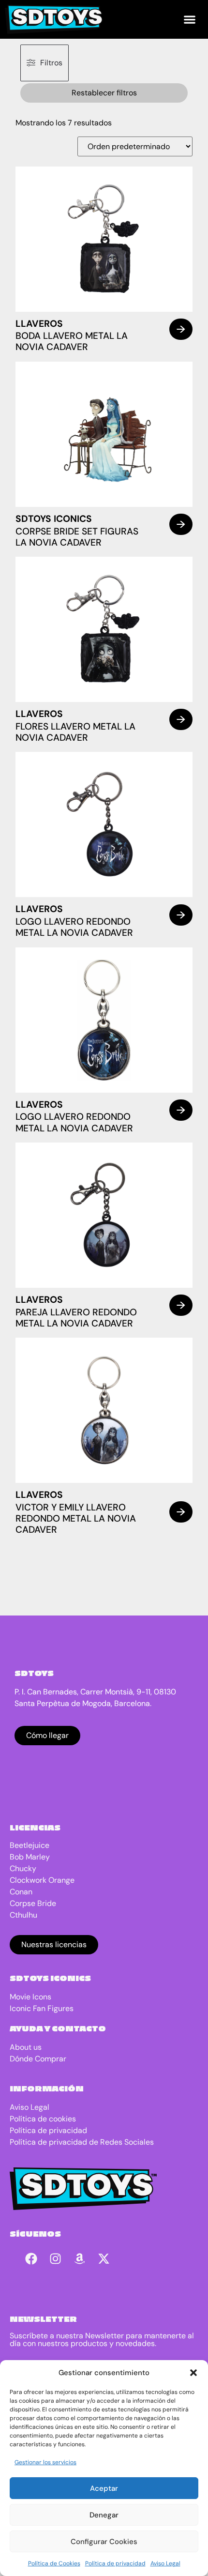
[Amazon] (80, 2259)
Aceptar (104, 2488)
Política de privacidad (115, 2563)
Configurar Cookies (104, 2542)
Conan (21, 1892)
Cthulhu (23, 1915)
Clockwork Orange (42, 1880)
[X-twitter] (104, 2259)
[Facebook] (31, 2259)
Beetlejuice (30, 1845)
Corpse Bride (33, 1903)
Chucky (23, 1868)
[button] (193, 2373)
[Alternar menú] (190, 19)
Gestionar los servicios (45, 2462)
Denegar (104, 2515)
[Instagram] (56, 2259)
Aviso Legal (165, 2563)
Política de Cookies (54, 2563)
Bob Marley (30, 1857)
